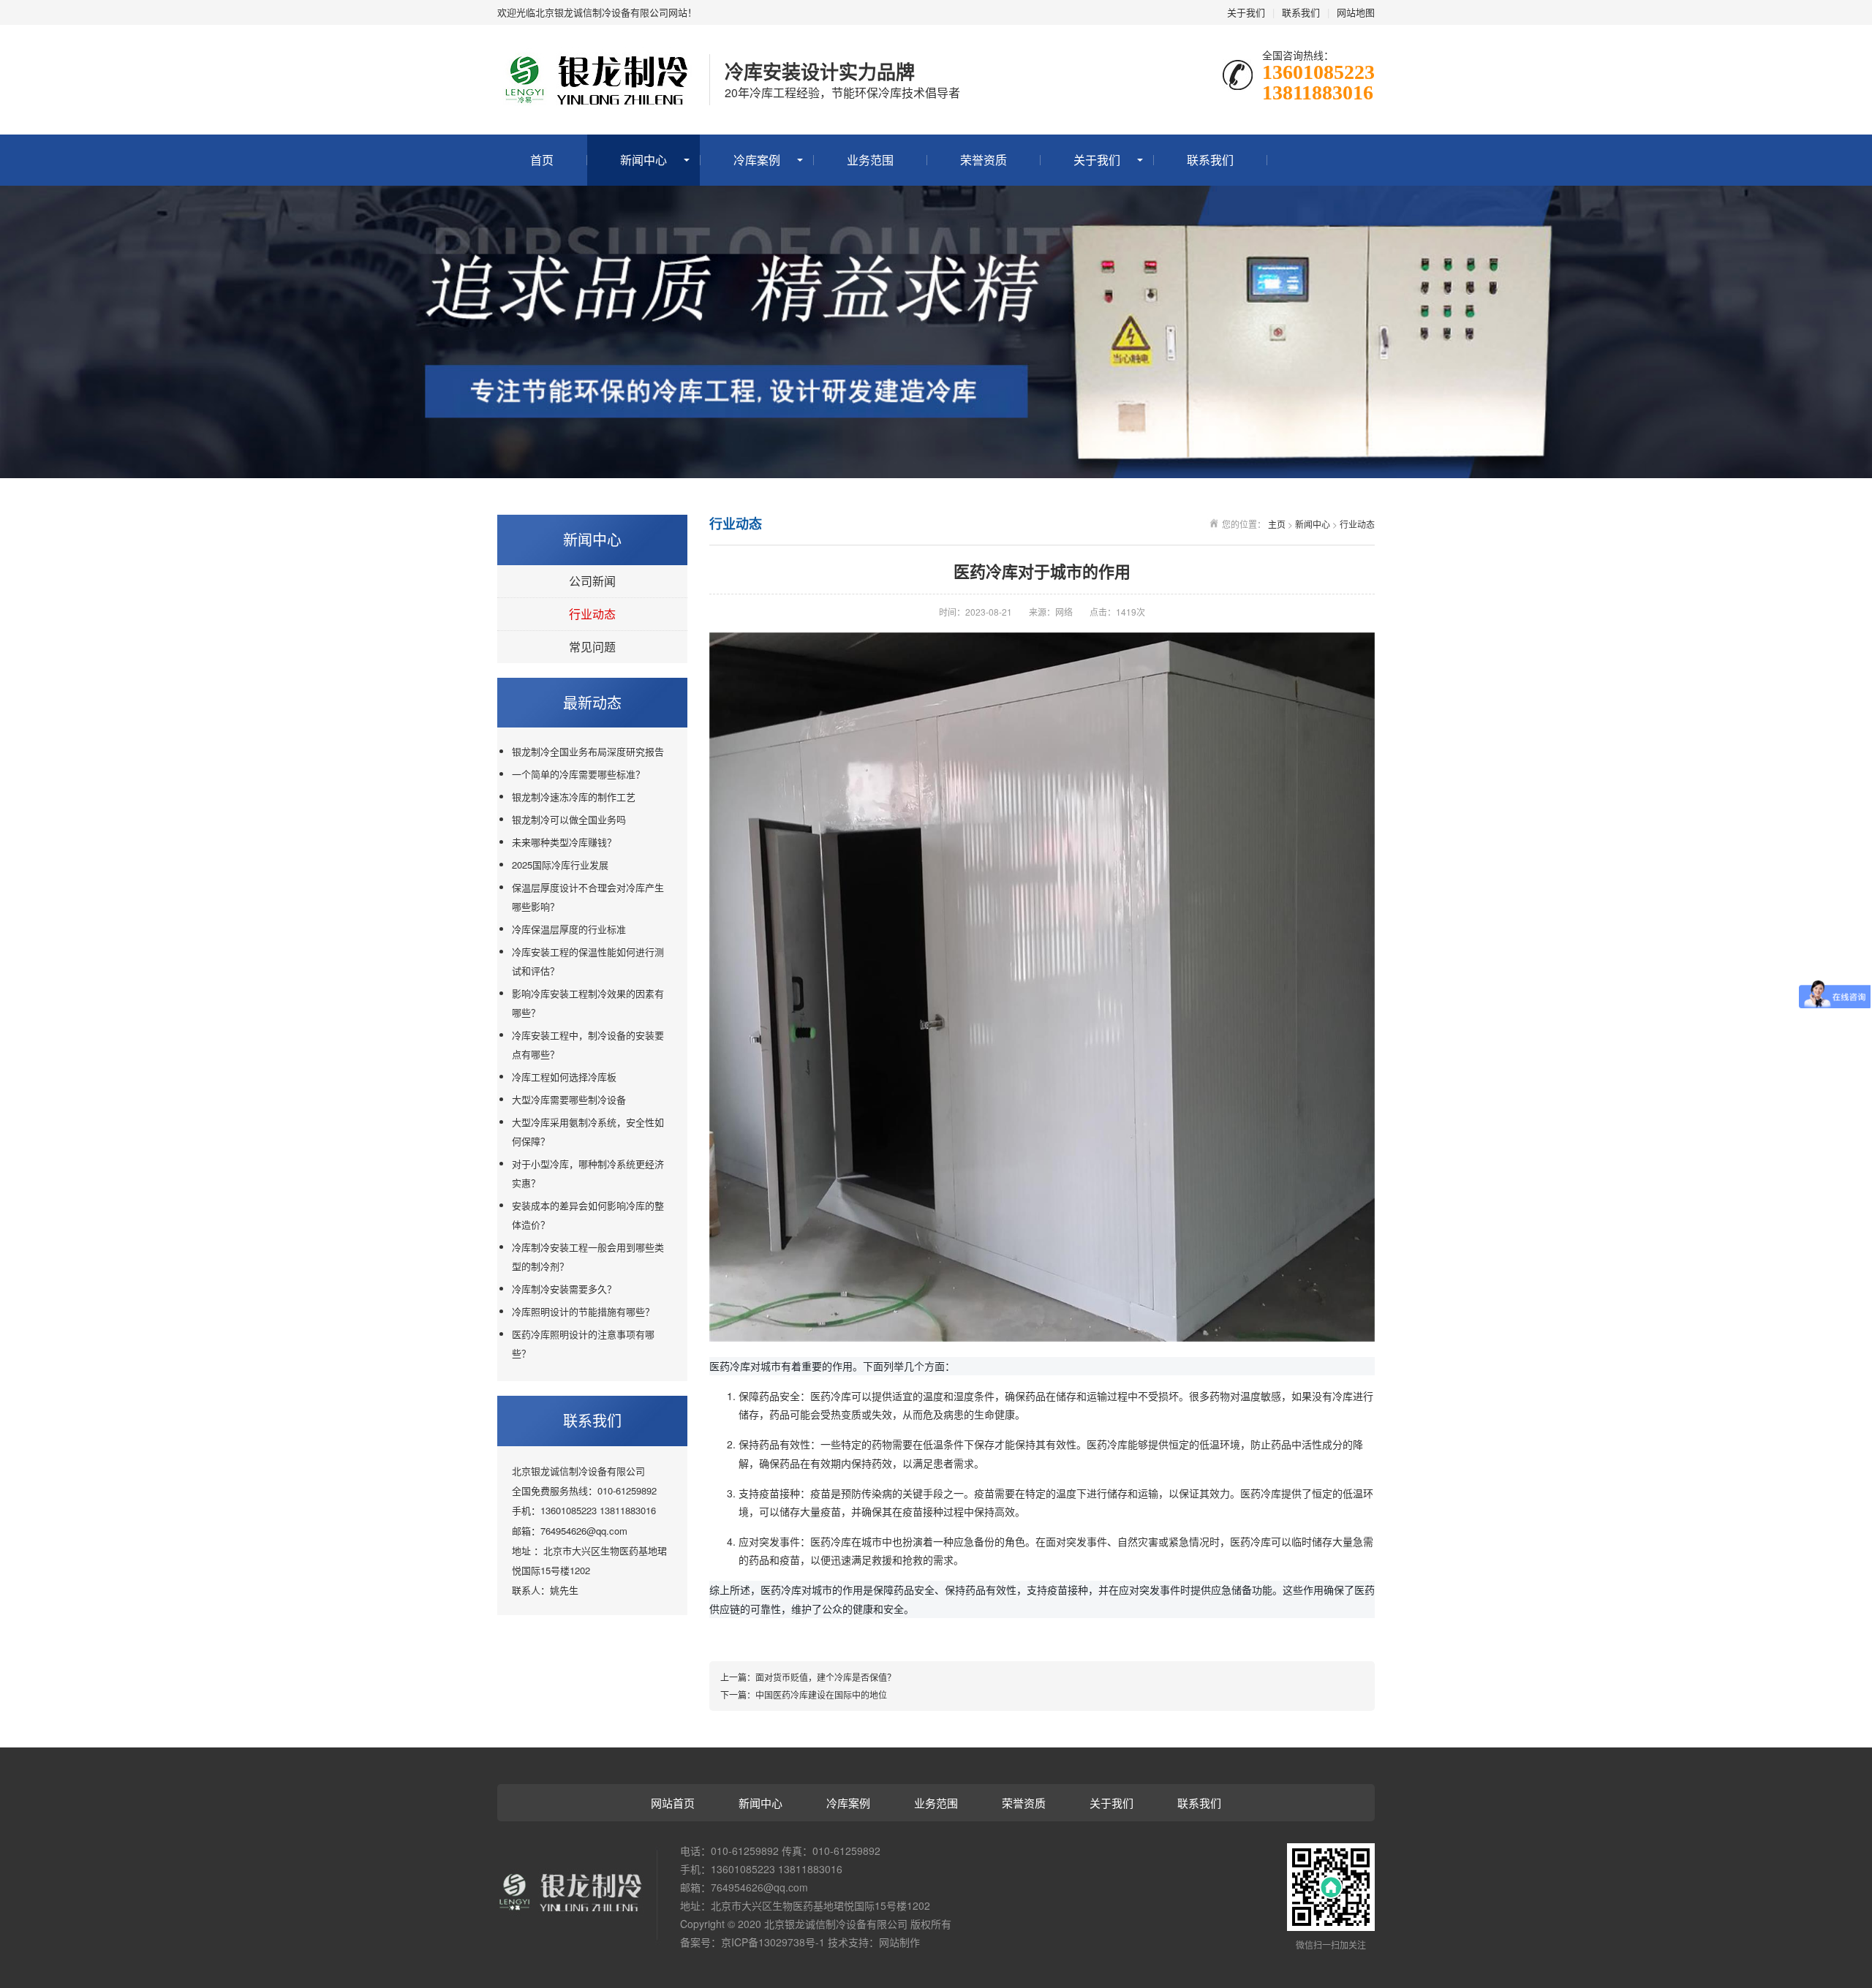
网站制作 (899, 1942)
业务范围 (870, 160)
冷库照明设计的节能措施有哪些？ (583, 1311)
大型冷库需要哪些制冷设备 (569, 1099)
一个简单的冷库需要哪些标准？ (578, 774)
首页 (542, 160)
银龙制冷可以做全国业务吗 (569, 819)
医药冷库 (831, 1396)
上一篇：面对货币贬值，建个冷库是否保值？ (808, 1677)
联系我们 (1301, 12)
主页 (1277, 524)
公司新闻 (592, 581)
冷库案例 (757, 160)
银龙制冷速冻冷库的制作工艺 (574, 797)
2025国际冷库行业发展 (560, 865)
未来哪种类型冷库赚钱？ (564, 842)
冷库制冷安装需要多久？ (564, 1289)
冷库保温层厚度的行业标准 (569, 929)
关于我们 (1246, 12)
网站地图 (1356, 12)
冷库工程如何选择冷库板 (564, 1077)
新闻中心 (643, 160)
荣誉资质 (984, 160)
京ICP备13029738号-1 (773, 1942)
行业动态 (592, 614)
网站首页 (673, 1803)
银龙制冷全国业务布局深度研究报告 (588, 751)
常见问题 (592, 647)
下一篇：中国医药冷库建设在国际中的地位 (804, 1694)
